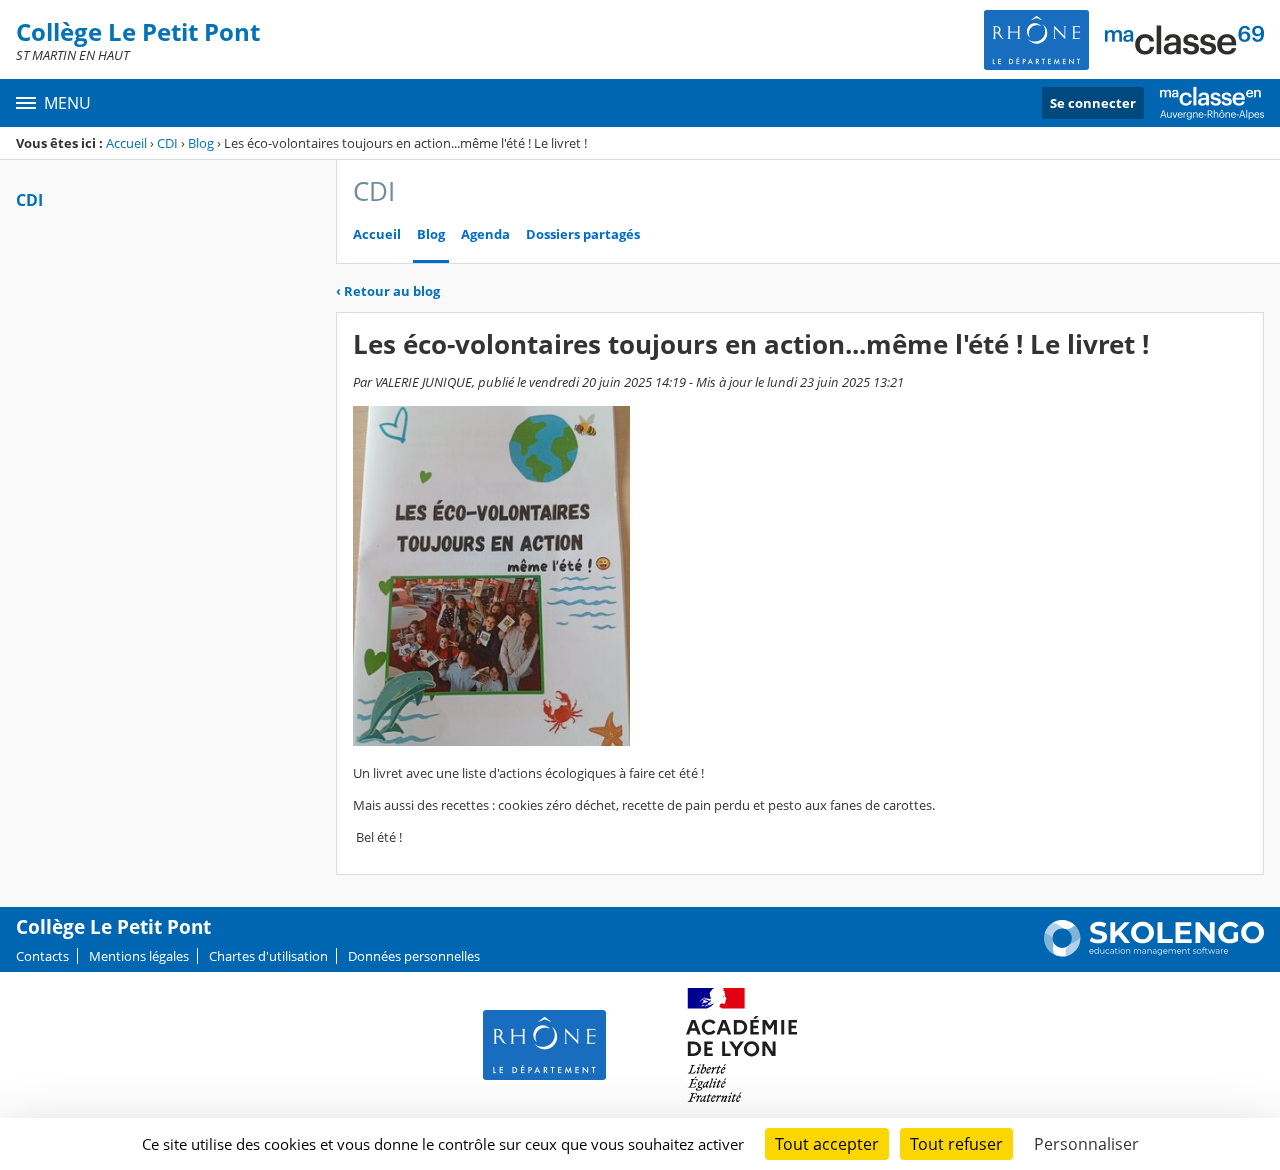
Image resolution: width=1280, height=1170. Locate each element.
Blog (201, 143)
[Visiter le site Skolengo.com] (1154, 952)
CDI (167, 143)
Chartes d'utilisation (268, 956)
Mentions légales (139, 956)
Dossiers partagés (583, 234)
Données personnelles (414, 956)
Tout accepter (827, 1144)
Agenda (485, 234)
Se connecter (1093, 103)
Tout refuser (956, 1144)
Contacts (42, 956)
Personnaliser (1086, 1144)
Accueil (126, 143)
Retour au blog (388, 291)
